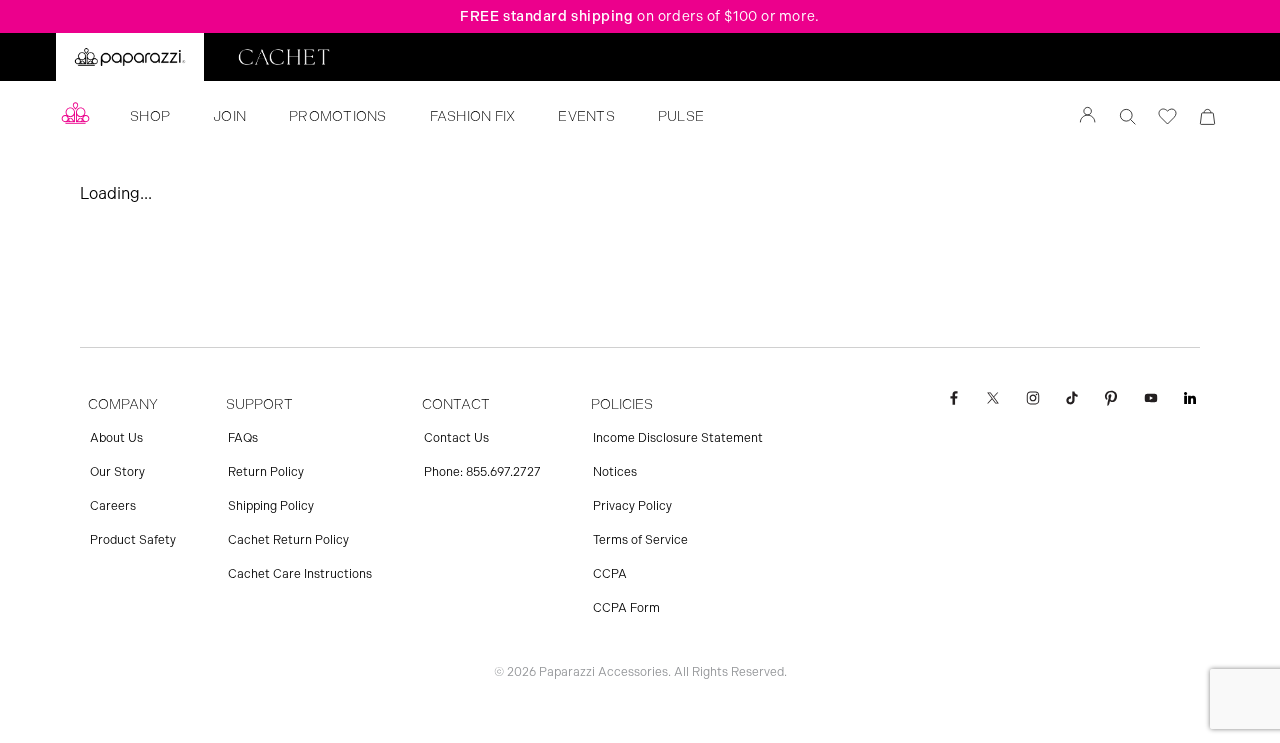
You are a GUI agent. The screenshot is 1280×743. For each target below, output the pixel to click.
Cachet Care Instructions (300, 574)
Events (586, 116)
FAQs (243, 438)
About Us (116, 438)
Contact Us (456, 438)
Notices (615, 472)
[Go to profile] (1088, 117)
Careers (113, 506)
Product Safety (133, 540)
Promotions (338, 116)
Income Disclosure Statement (678, 438)
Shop (150, 116)
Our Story (117, 472)
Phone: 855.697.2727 (482, 472)
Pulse (681, 116)
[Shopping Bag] (1208, 117)
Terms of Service (640, 540)
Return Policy (266, 472)
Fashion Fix (473, 116)
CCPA (610, 574)
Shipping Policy (271, 506)
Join (229, 116)
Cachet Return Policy (288, 540)
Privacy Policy (632, 506)
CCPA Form (626, 608)
